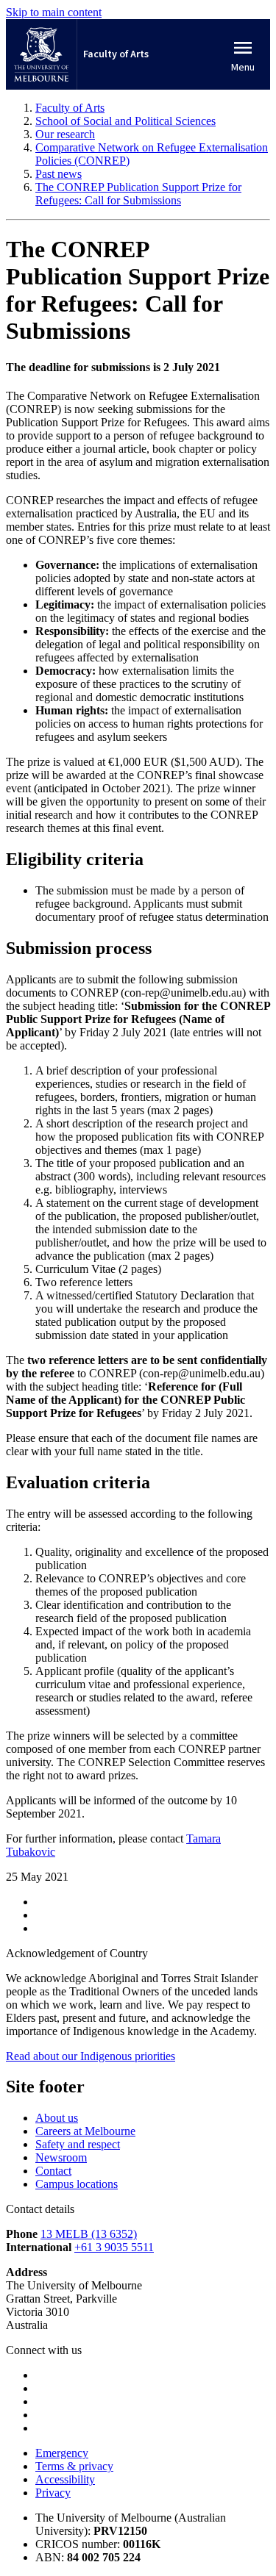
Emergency (62, 2453)
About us (57, 2118)
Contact (53, 2171)
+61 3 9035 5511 (114, 2247)
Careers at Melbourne (85, 2131)
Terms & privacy (74, 2466)
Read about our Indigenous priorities (91, 2056)
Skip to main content (54, 12)
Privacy (53, 2493)
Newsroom (61, 2157)
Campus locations (77, 2184)
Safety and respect (78, 2144)
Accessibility (65, 2479)
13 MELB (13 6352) (89, 2234)
